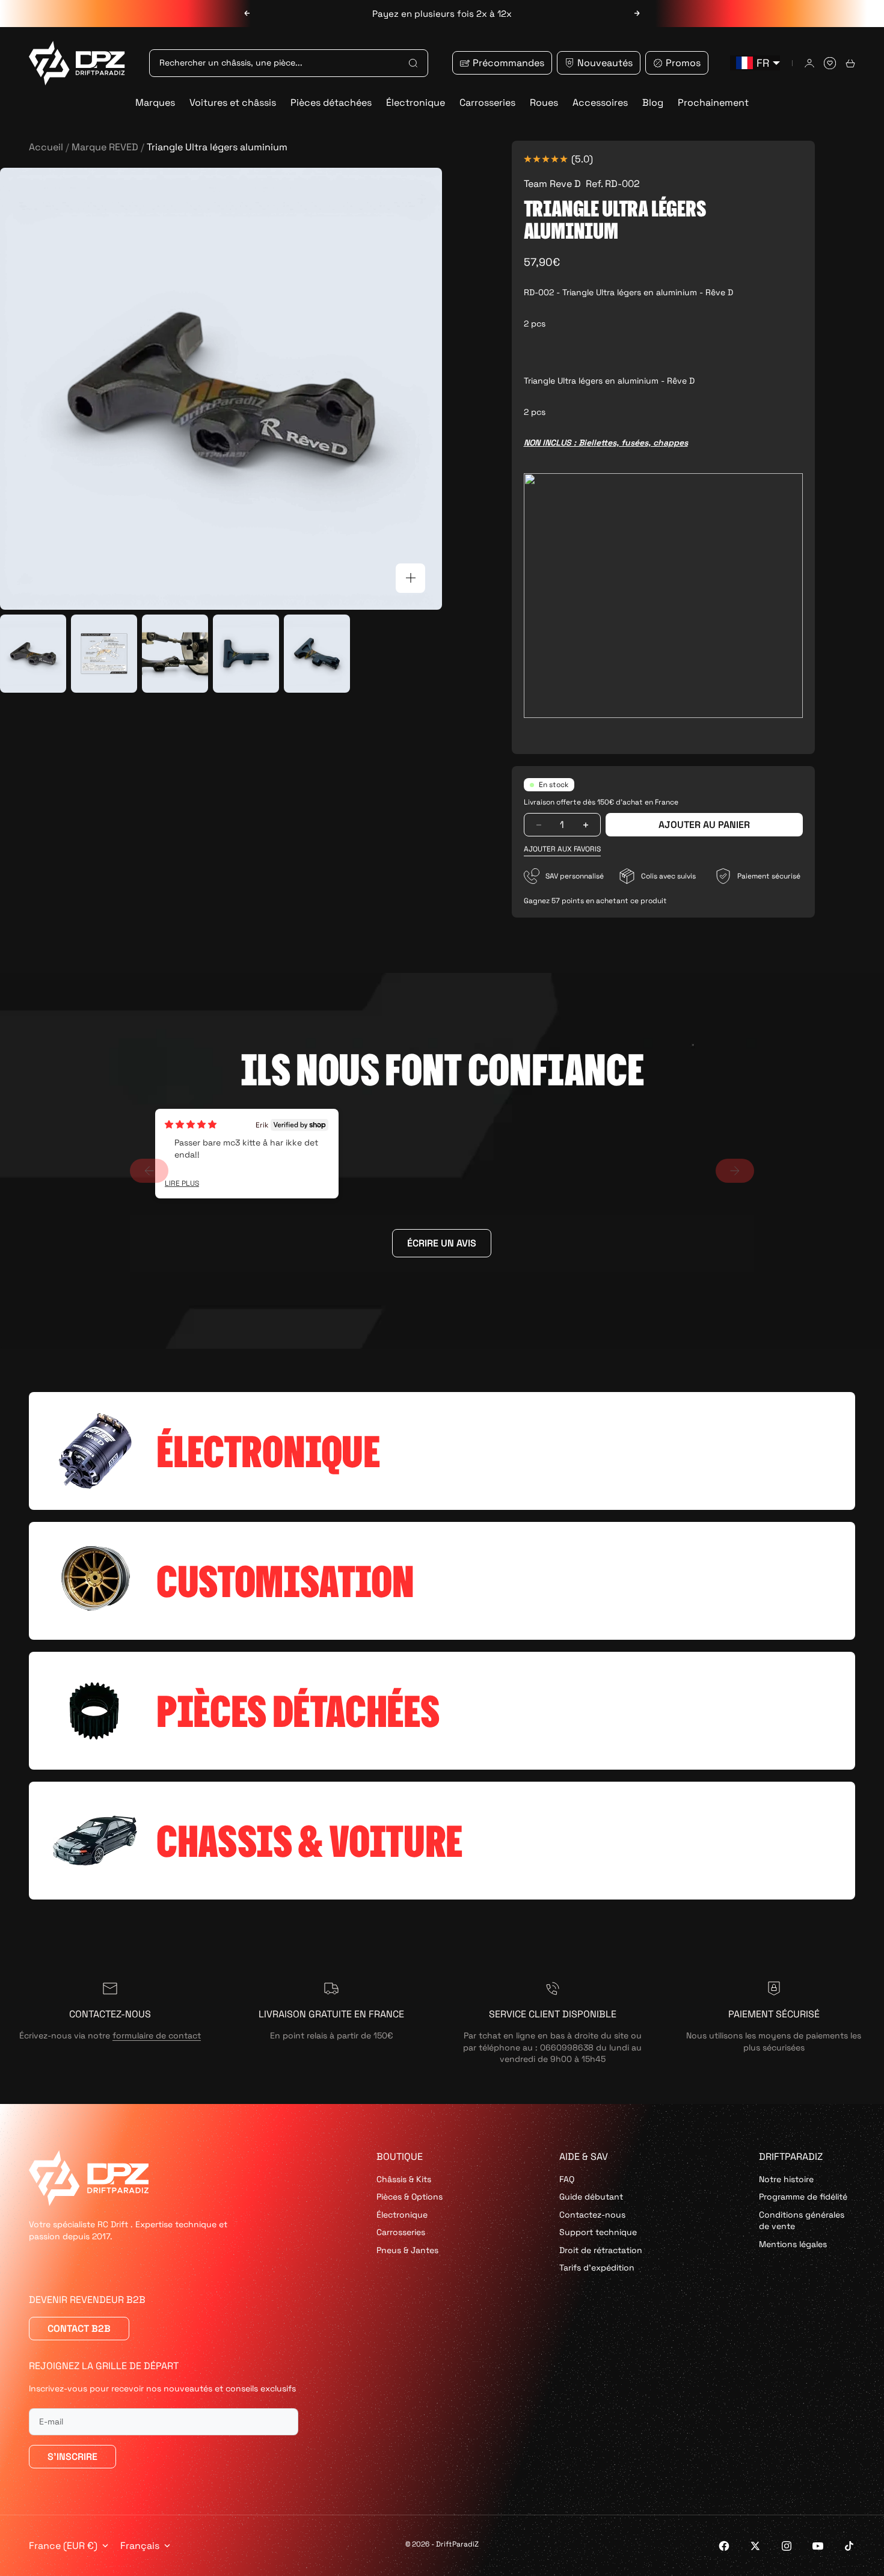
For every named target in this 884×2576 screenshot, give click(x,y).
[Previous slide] (149, 1171)
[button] (562, 849)
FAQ (567, 2179)
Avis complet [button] (182, 1184)
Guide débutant (591, 2197)
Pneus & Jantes (407, 2250)
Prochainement (713, 103)
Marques (155, 103)
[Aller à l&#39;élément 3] (175, 654)
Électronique (416, 103)
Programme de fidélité (803, 2197)
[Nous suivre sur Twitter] (755, 2546)
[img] (191, 1124)
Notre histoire (786, 2179)
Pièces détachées (331, 103)
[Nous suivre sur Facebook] (724, 2546)
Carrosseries (487, 103)
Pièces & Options (410, 2197)
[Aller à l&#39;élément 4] (246, 654)
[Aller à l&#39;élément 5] (317, 654)
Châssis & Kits (404, 2179)
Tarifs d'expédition (597, 2268)
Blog (653, 103)
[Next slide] (735, 1171)
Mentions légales (793, 2244)
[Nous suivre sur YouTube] (818, 2546)
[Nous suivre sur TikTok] (849, 2546)
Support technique (598, 2232)
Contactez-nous (592, 2215)
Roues (544, 103)
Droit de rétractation (601, 2250)
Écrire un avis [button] (442, 1243)
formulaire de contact (157, 2035)
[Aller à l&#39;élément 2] (104, 654)
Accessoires (600, 103)
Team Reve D (552, 184)
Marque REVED (105, 147)
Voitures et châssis (233, 103)
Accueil (46, 147)
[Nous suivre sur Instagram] (787, 2546)
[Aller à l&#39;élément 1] (33, 654)
